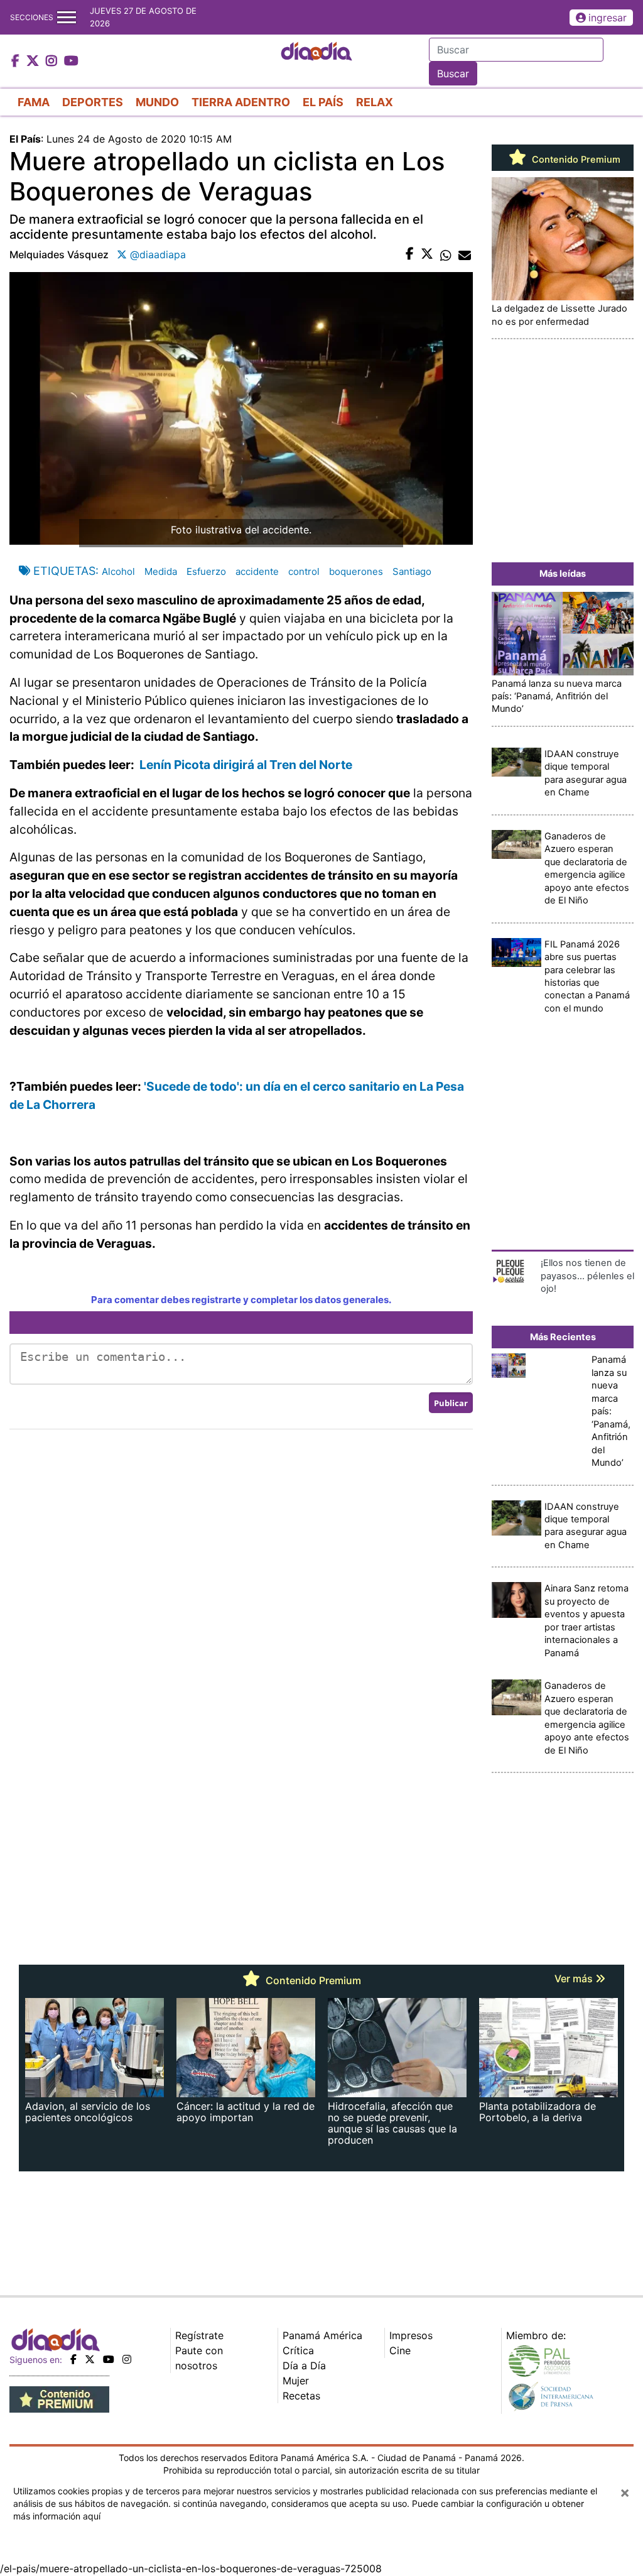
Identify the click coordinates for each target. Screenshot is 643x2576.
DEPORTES (93, 102)
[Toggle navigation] (67, 17)
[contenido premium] (59, 2398)
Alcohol (118, 571)
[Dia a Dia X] (34, 62)
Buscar (453, 74)
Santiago (412, 571)
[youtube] (109, 2359)
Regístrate (199, 2335)
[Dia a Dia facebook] (17, 62)
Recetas (301, 2396)
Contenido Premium (575, 160)
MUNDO (157, 102)
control (304, 571)
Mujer (296, 2381)
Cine (400, 2350)
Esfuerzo (206, 571)
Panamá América (322, 2335)
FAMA (34, 102)
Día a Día (304, 2366)
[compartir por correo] (465, 254)
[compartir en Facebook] (410, 254)
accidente (257, 571)
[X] (90, 2359)
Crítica (298, 2350)
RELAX (375, 102)
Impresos (411, 2335)
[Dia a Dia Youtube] (71, 62)
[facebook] (73, 2359)
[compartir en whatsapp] (446, 254)
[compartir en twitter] (427, 254)
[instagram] (127, 2359)
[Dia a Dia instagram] (53, 62)
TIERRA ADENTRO (241, 102)
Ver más (575, 1978)
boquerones (356, 571)
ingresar (608, 18)
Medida (161, 571)
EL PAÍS (323, 102)
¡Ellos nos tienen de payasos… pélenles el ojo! (587, 1276)
